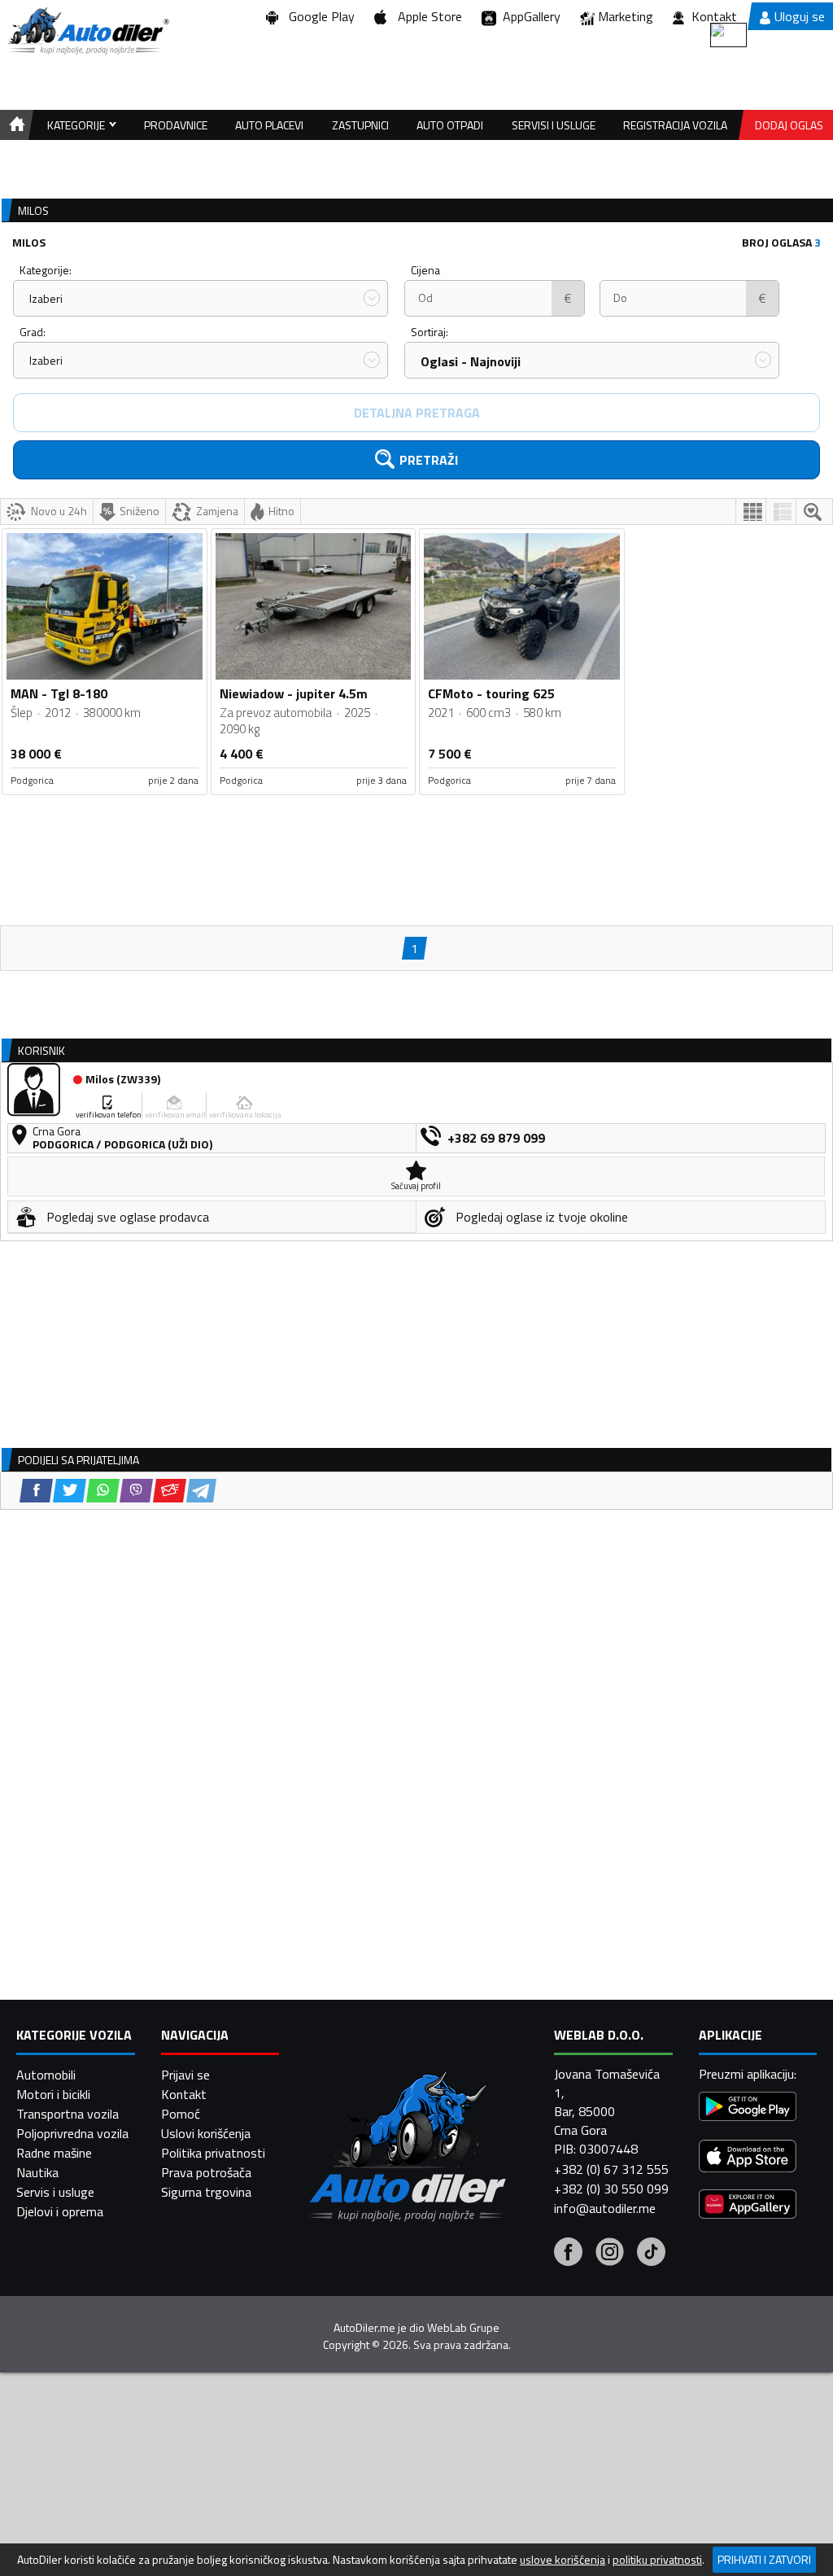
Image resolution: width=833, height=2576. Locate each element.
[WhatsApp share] (103, 1491)
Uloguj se (800, 16)
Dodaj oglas (789, 125)
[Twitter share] (70, 1491)
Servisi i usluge (554, 125)
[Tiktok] (651, 2254)
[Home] (14, 125)
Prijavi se (185, 2075)
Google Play (318, 16)
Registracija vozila (675, 125)
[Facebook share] (36, 1491)
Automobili (46, 2075)
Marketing (626, 16)
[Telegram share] (201, 1491)
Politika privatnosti (213, 2153)
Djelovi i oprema (60, 2211)
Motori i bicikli (53, 2094)
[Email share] (170, 1491)
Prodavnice (176, 125)
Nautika (37, 2172)
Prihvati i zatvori (764, 2559)
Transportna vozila (68, 2114)
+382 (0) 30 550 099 (611, 2189)
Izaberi (46, 298)
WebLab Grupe (463, 2328)
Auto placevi (269, 125)
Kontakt (714, 16)
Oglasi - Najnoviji (471, 361)
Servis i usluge (55, 2192)
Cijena (425, 270)
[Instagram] (610, 2254)
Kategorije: (46, 270)
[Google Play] (748, 2108)
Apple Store (427, 16)
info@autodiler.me (605, 2208)
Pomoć (181, 2114)
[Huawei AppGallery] (748, 2206)
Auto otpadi (450, 125)
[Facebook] (568, 2254)
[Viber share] (136, 1491)
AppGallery (528, 16)
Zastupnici (360, 125)
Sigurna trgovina (206, 2192)
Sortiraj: (430, 332)
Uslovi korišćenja (206, 2133)
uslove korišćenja (563, 2560)
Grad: (33, 332)
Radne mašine (54, 2153)
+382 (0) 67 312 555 (611, 2169)
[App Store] (748, 2158)
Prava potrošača (206, 2172)
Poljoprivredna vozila (72, 2133)
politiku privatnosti (657, 2560)
